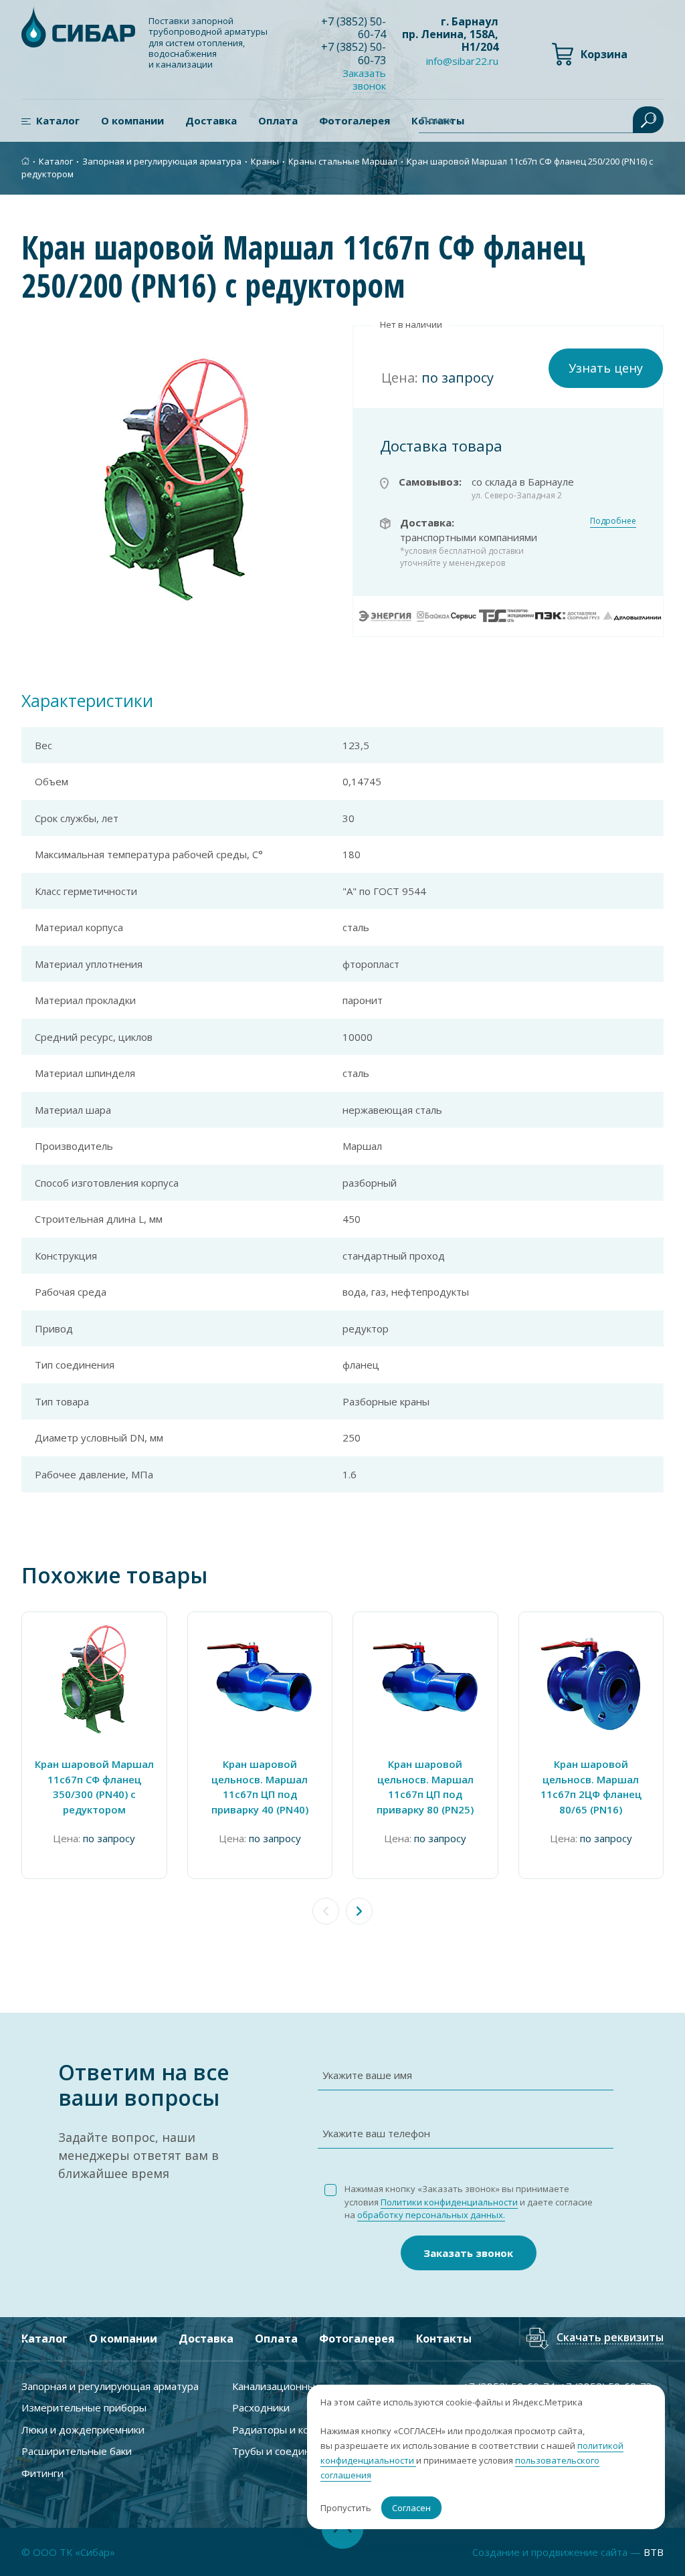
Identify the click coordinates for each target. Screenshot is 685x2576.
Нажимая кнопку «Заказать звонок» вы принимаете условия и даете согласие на (469, 2202)
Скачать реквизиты (610, 2338)
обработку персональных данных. (431, 2215)
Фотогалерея (355, 120)
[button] (359, 1911)
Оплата (278, 120)
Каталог (58, 120)
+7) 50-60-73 (354, 53)
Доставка (211, 120)
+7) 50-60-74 (354, 28)
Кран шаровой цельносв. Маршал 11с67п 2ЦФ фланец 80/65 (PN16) (591, 1787)
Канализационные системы (298, 2386)
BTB (654, 2552)
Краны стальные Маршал (343, 161)
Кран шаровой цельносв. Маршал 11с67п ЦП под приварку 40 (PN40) (260, 1787)
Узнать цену (606, 368)
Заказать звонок (468, 2253)
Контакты (444, 2339)
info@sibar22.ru (462, 61)
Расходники (261, 2407)
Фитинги (42, 2473)
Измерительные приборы (84, 2407)
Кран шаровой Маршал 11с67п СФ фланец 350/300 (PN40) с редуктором (94, 1787)
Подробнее (613, 521)
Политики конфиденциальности (449, 2202)
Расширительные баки (77, 2451)
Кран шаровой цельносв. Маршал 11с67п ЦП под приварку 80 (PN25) (425, 1787)
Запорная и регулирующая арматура (162, 161)
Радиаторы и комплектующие (305, 2430)
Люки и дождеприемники (83, 2430)
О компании (132, 120)
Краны (265, 161)
